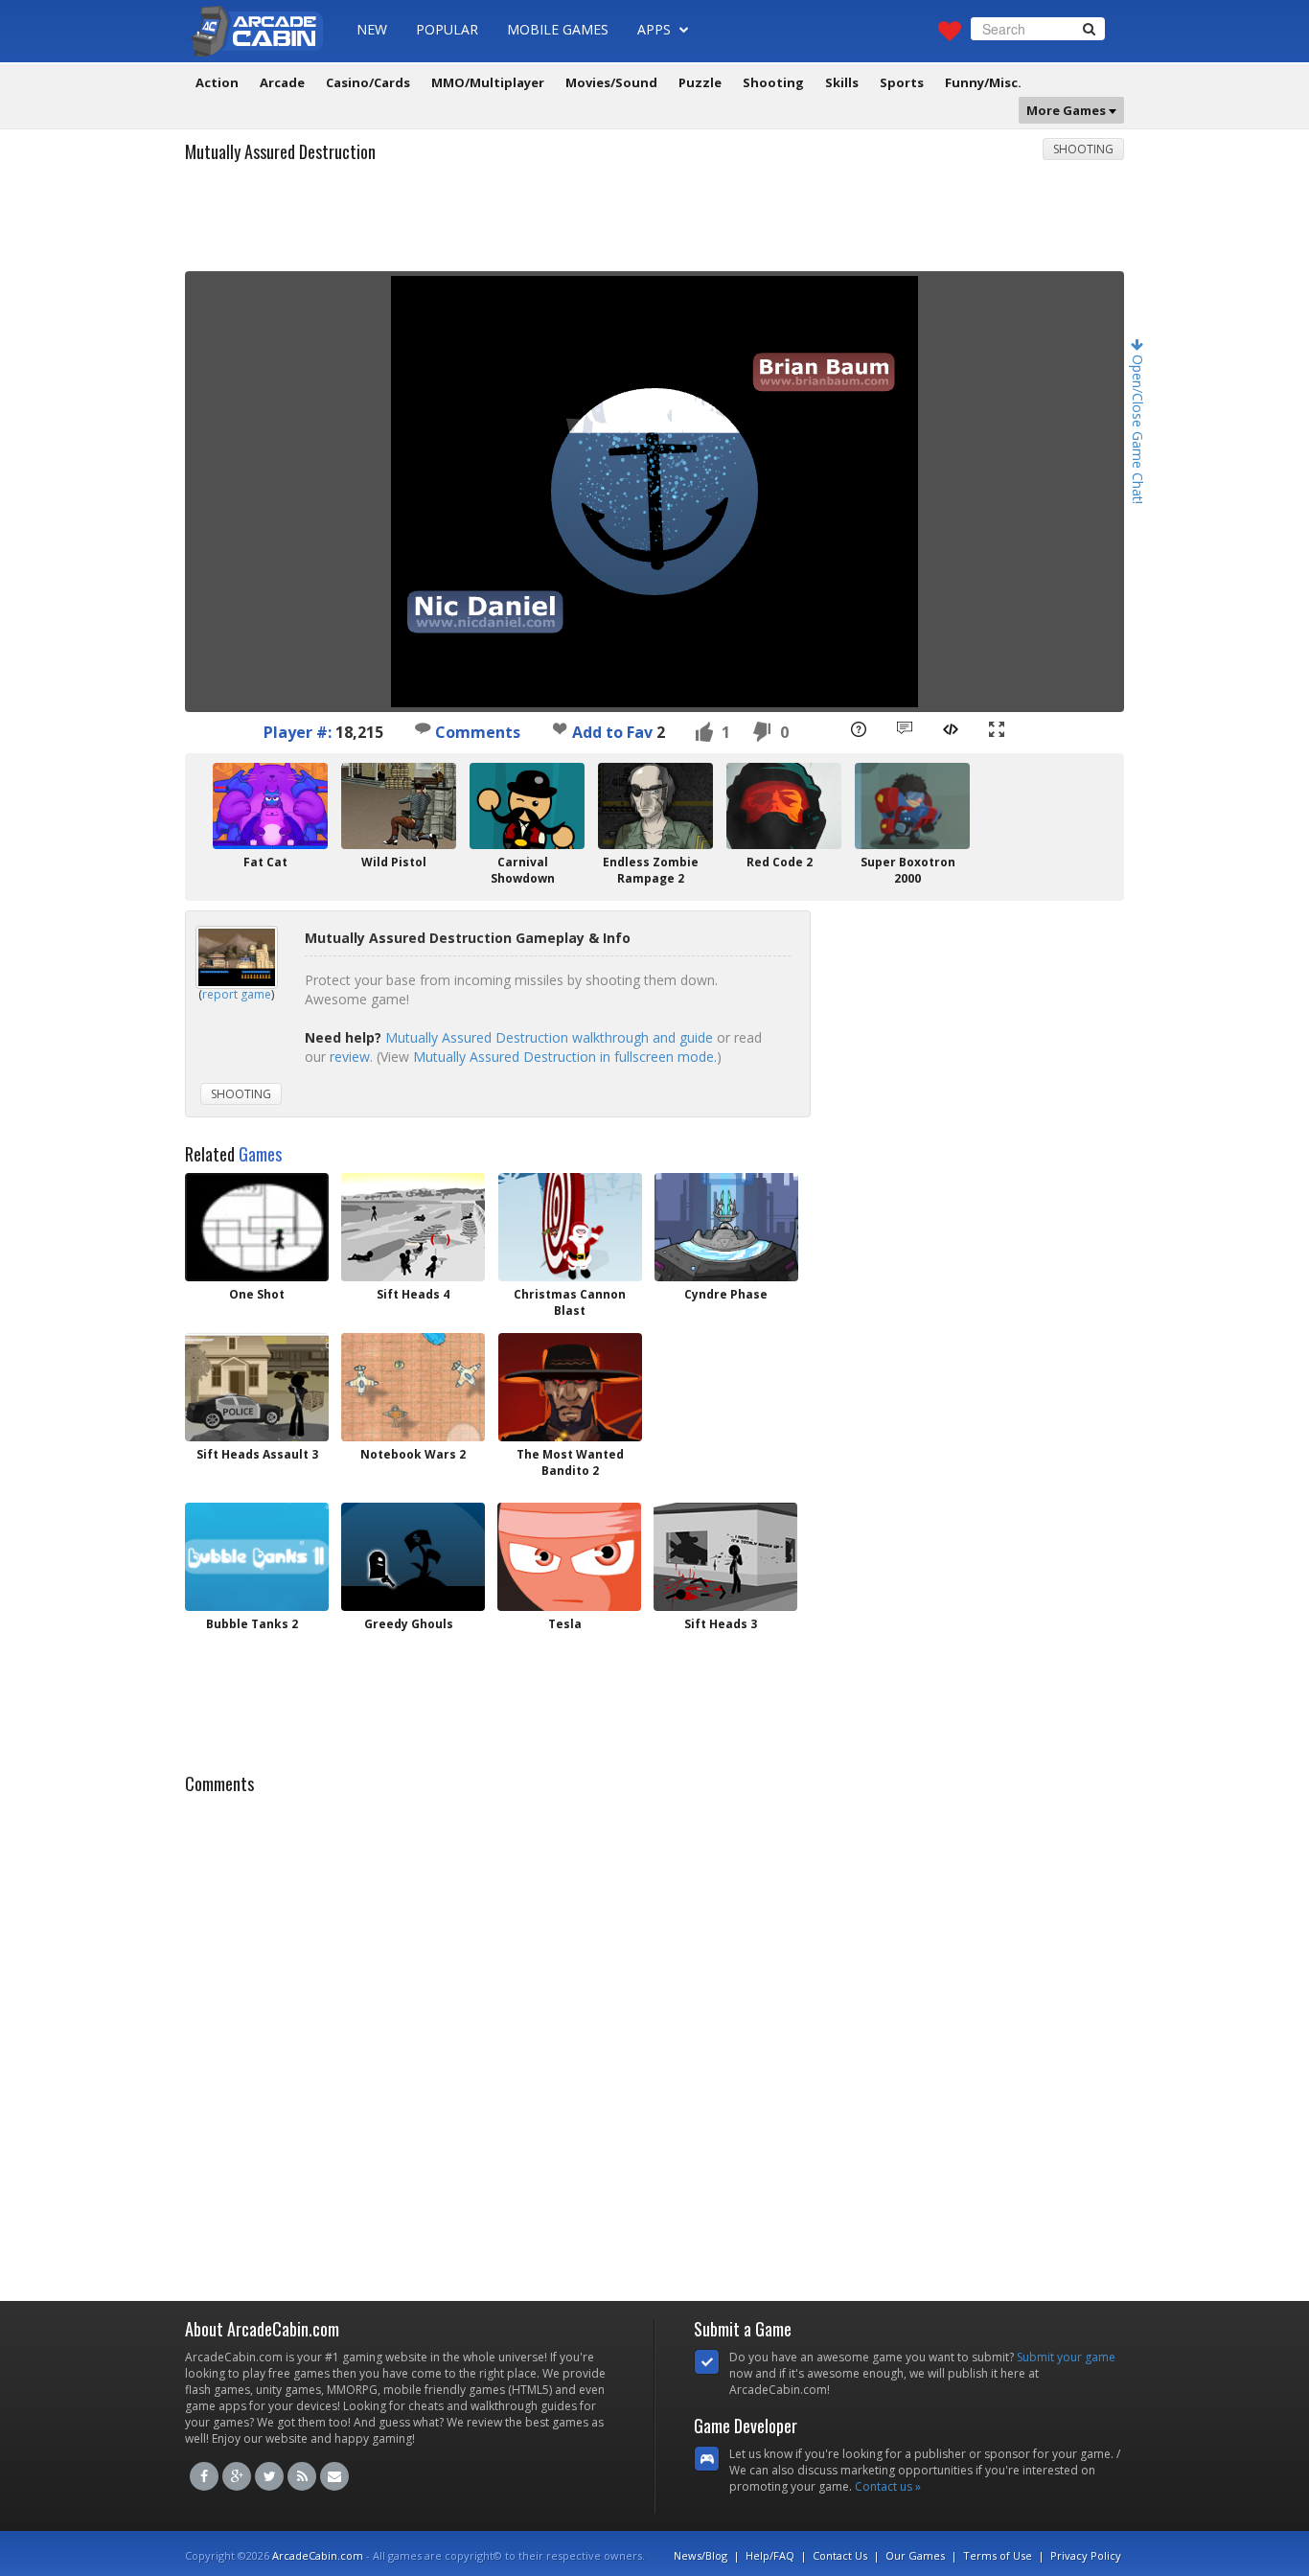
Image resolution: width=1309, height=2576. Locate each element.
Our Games (915, 2555)
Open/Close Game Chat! (1138, 427)
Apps (656, 29)
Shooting (773, 82)
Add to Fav (612, 732)
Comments (476, 732)
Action (217, 82)
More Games (1068, 110)
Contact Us (840, 2555)
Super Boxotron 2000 (908, 870)
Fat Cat (265, 862)
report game (237, 994)
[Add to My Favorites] (560, 728)
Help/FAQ (770, 2555)
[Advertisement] (654, 223)
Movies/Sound (611, 82)
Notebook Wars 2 (413, 1454)
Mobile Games (558, 29)
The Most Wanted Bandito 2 (570, 1462)
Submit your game (1066, 2357)
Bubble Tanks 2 (252, 1624)
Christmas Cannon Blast (570, 1302)
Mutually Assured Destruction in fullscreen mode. (565, 1057)
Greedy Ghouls (409, 1624)
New (372, 29)
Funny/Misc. (983, 82)
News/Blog (700, 2555)
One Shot (257, 1294)
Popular (447, 29)
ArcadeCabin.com (318, 2555)
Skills (842, 82)
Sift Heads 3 (721, 1624)
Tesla (565, 1624)
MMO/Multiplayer (488, 82)
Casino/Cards (368, 82)
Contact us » (888, 2486)
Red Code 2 (780, 862)
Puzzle (700, 82)
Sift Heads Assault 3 (257, 1454)
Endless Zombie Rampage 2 (651, 870)
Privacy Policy (1086, 2555)
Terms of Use (998, 2555)
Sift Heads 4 (413, 1294)
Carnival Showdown (523, 870)
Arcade (282, 82)
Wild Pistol (394, 862)
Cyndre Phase (726, 1294)
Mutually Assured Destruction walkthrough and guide (549, 1037)
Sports (902, 82)
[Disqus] (654, 2042)
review (350, 1057)
